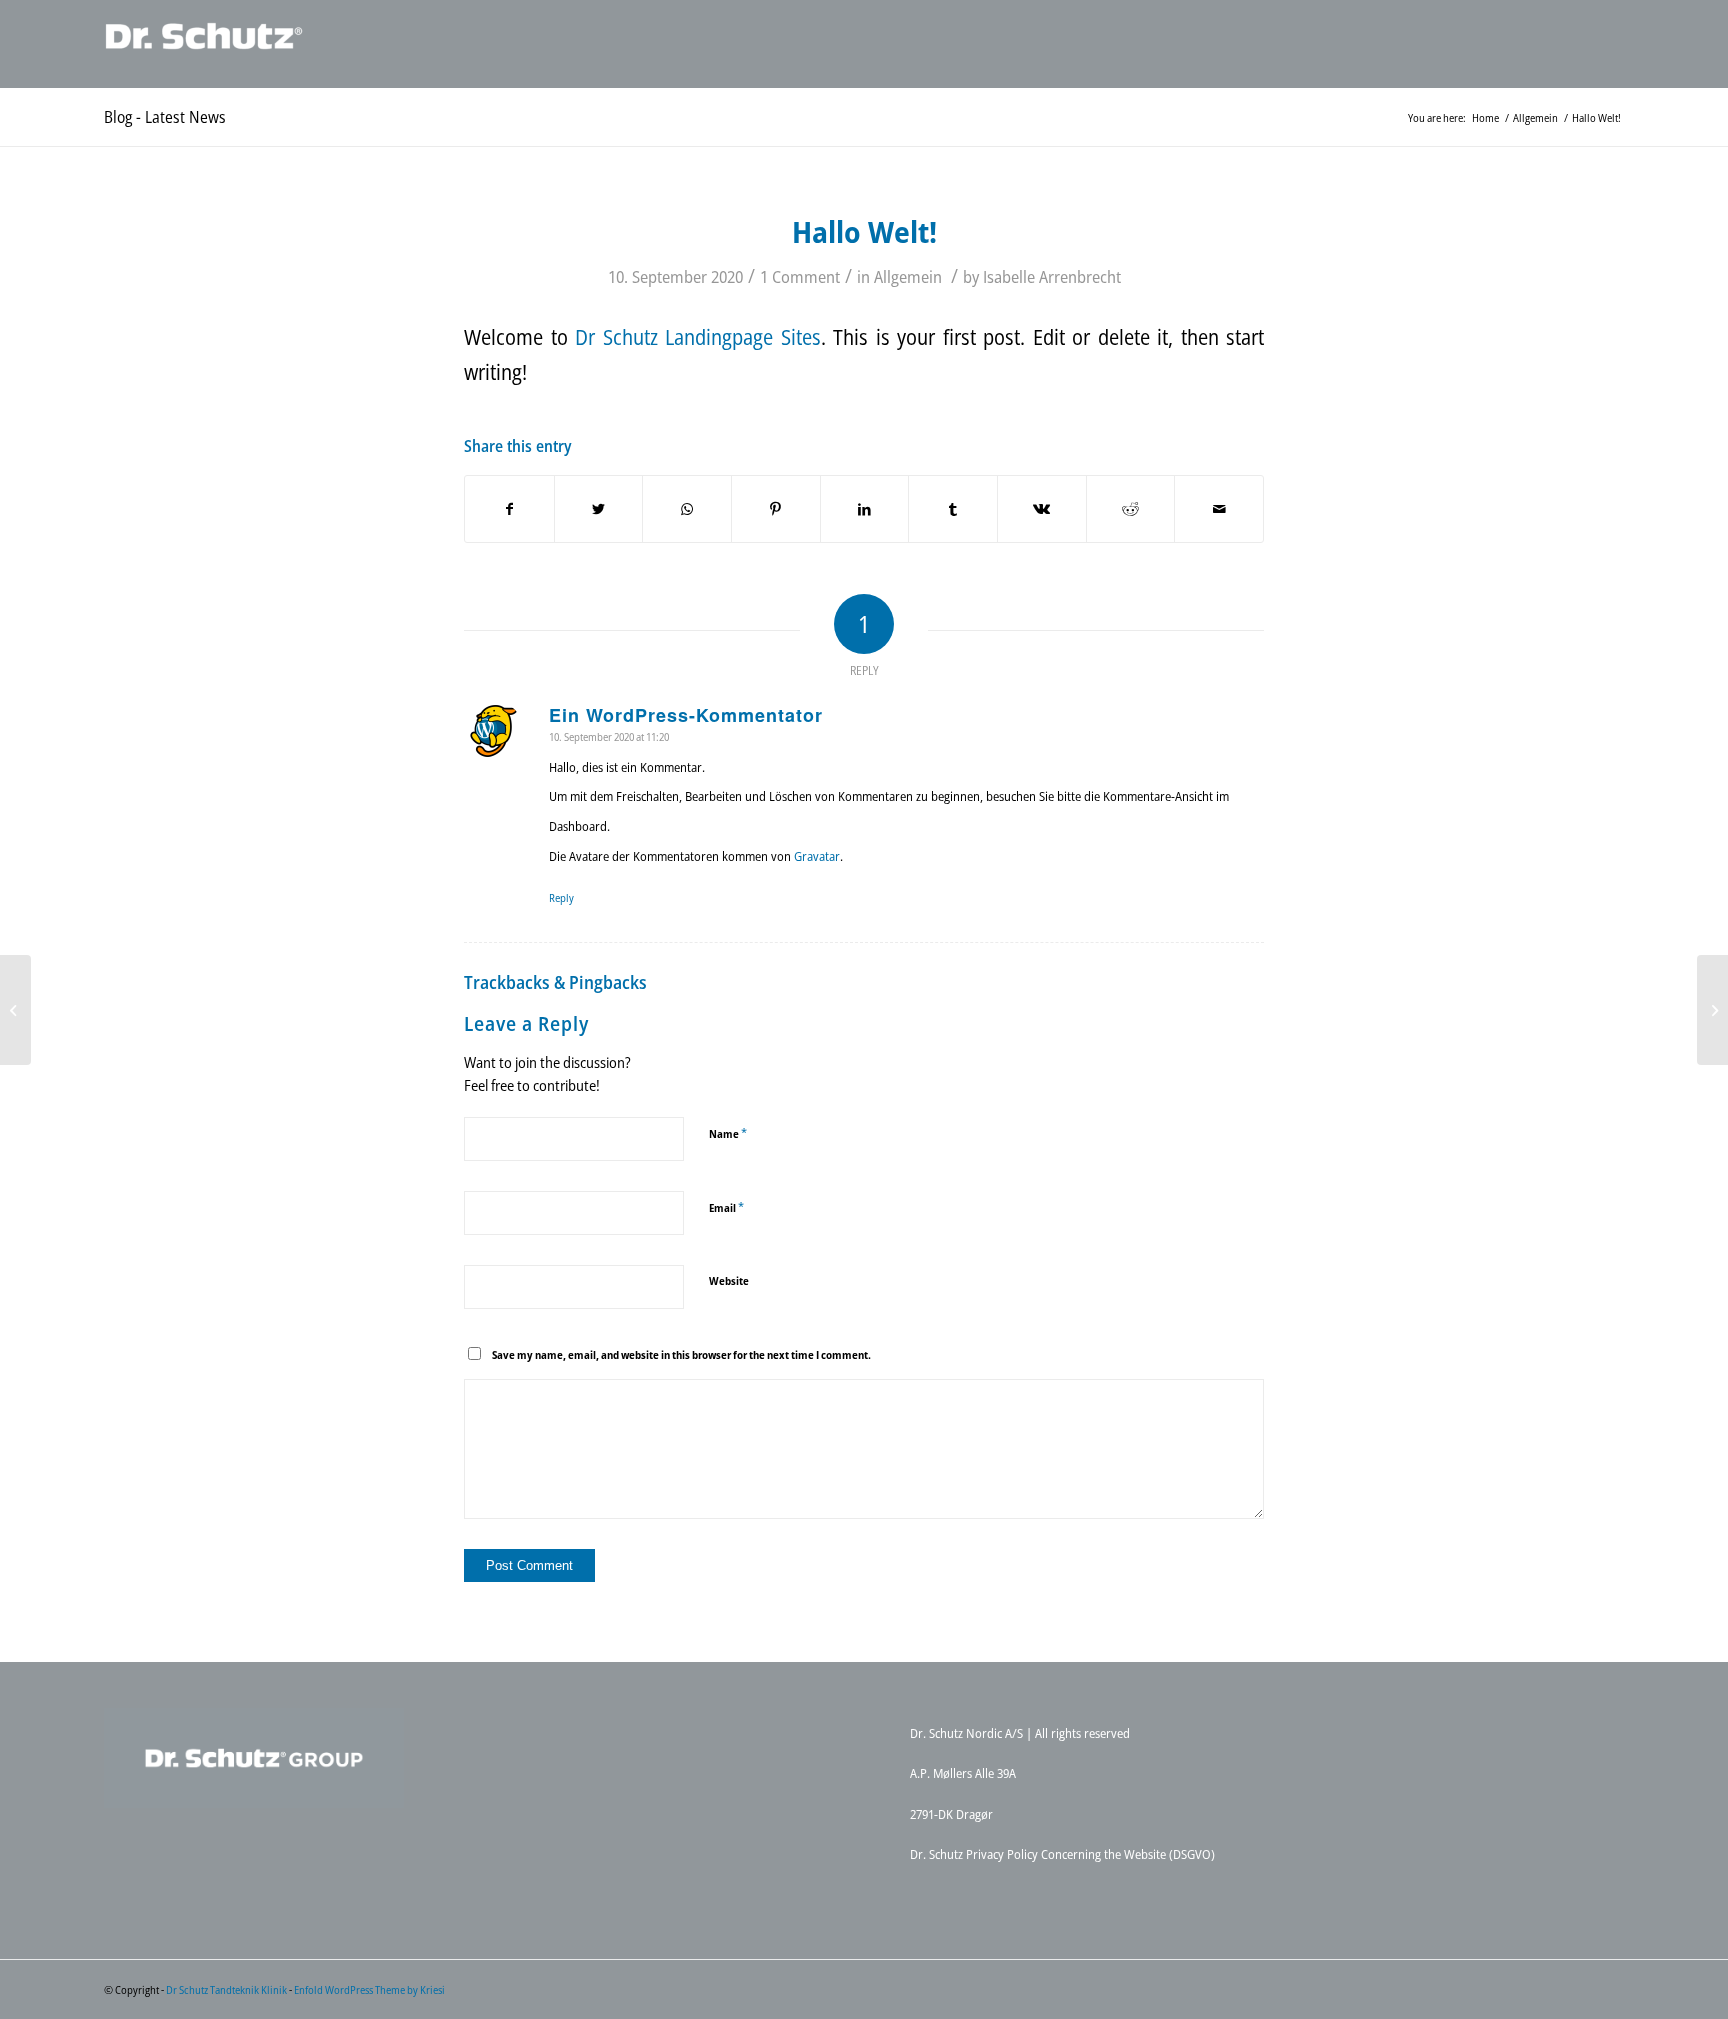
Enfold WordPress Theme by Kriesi (369, 1989)
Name (728, 1133)
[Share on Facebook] (509, 509)
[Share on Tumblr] (953, 509)
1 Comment (800, 276)
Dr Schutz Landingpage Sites (698, 337)
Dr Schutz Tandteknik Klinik (226, 1989)
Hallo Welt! (864, 231)
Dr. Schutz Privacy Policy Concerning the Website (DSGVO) (1062, 1854)
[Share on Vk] (1042, 509)
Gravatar (817, 856)
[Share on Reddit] (1131, 509)
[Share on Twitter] (599, 509)
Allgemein (908, 276)
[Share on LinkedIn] (865, 509)
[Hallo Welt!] (15, 1010)
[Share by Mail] (1219, 509)
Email (726, 1207)
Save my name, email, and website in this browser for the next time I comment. (681, 1354)
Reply (561, 897)
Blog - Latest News (165, 117)
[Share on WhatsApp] (687, 509)
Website (729, 1280)
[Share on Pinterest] (776, 509)
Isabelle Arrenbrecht (1052, 276)
